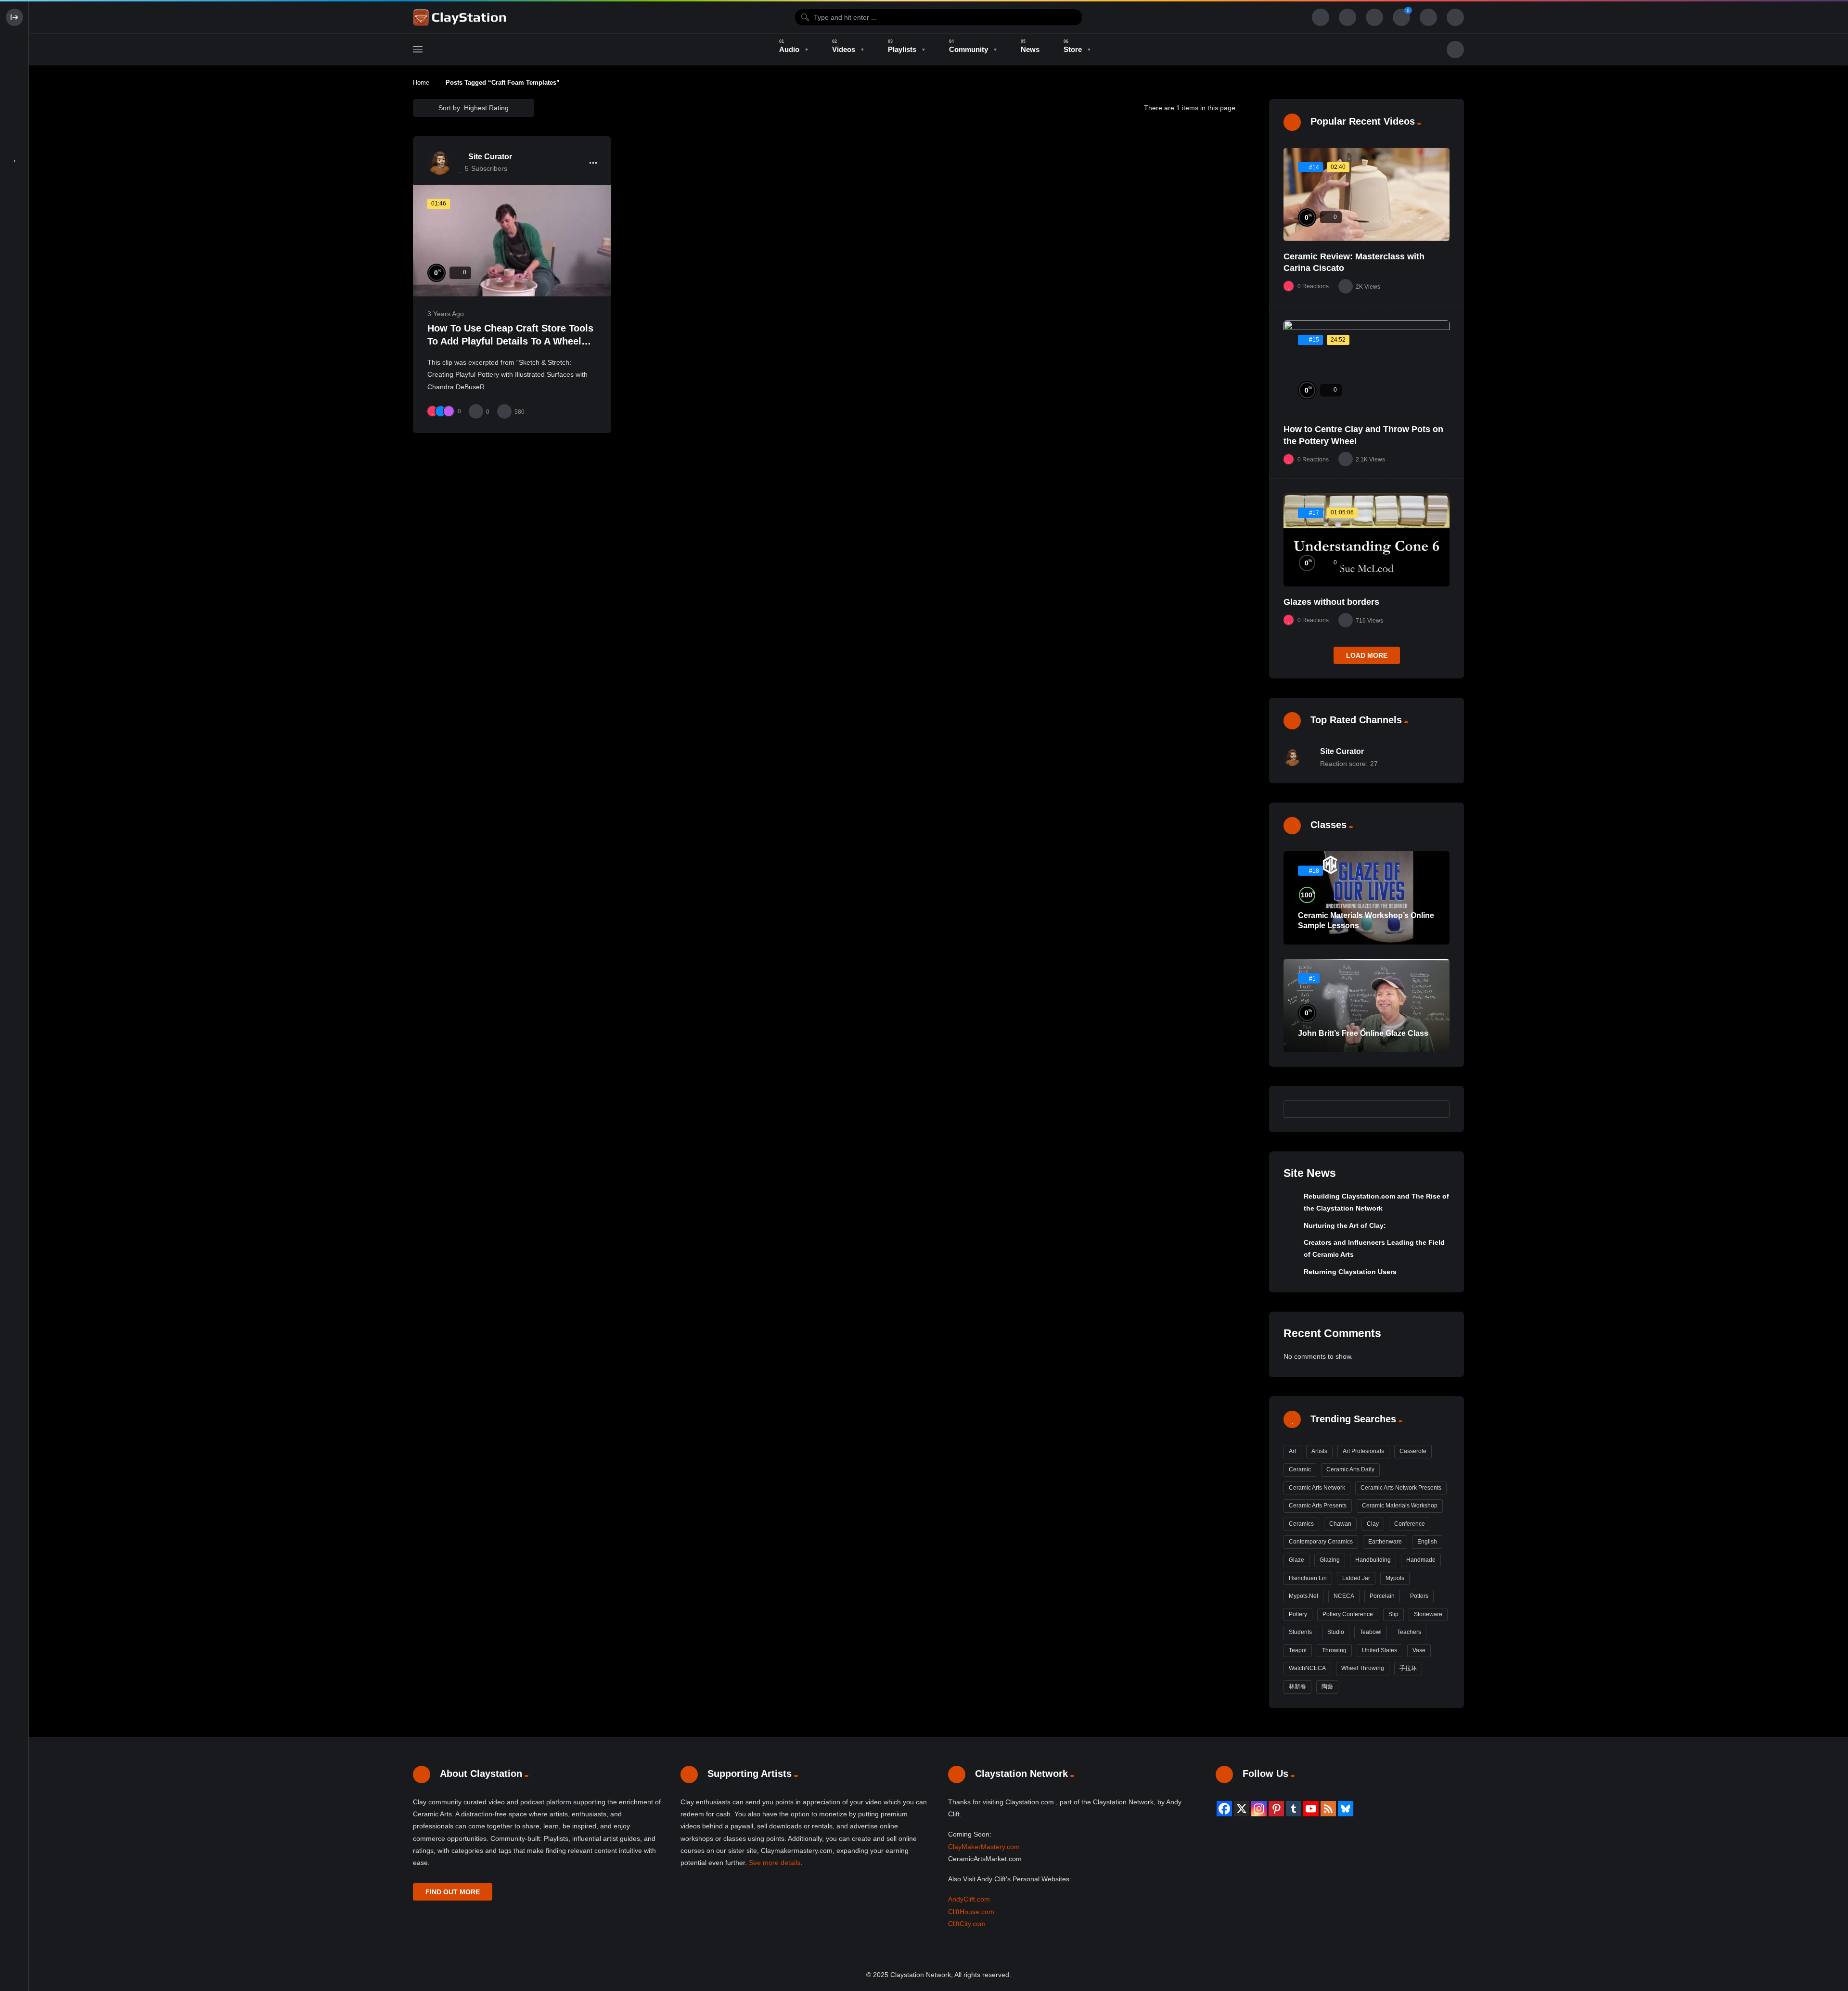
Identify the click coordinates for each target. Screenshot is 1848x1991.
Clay (1373, 1524)
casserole (1413, 1451)
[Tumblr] (1294, 1809)
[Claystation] (461, 17)
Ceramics (1301, 1524)
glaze (1296, 1560)
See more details (775, 1863)
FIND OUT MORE (453, 1892)
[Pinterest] (1276, 1809)
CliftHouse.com (971, 1912)
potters (1419, 1596)
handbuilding (1373, 1560)
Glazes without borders (1331, 602)
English (1427, 1542)
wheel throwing (1363, 1668)
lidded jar (1356, 1578)
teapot (1298, 1650)
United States (1380, 1650)
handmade (1421, 1560)
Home (421, 83)
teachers (1409, 1632)
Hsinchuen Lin (1308, 1578)
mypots (1395, 1578)
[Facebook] (1224, 1809)
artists (1319, 1451)
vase (1419, 1650)
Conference (1410, 1524)
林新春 (1297, 1686)
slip (1393, 1614)
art (1292, 1451)
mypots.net (1303, 1596)
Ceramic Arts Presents (1318, 1506)
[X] (1242, 1809)
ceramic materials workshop (1400, 1506)
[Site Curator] (439, 163)
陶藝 (1327, 1686)
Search (1437, 1109)
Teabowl (1371, 1632)
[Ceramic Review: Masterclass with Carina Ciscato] (1367, 194)
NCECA (1344, 1596)
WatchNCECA (1307, 1668)
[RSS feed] (1328, 1809)
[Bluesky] (1346, 1809)
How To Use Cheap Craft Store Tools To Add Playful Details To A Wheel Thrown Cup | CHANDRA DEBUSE (510, 341)
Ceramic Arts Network (1317, 1488)
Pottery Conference (1348, 1614)
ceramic (1300, 1469)
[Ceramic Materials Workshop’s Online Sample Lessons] (1367, 898)
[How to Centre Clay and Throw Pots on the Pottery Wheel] (1367, 367)
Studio (1336, 1632)
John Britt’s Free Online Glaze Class (1363, 1033)
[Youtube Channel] (1311, 1809)
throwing (1334, 1650)
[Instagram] (1259, 1809)
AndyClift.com (969, 1899)
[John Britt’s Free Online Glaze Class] (1367, 1006)
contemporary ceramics (1321, 1542)
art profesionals (1363, 1451)
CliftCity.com (967, 1924)
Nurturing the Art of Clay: (1345, 1225)
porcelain (1382, 1596)
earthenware (1385, 1542)
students (1300, 1632)
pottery (1298, 1614)
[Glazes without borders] (1367, 540)
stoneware (1428, 1614)
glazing (1330, 1560)
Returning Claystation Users (1350, 1272)
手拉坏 (1408, 1668)
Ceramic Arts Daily (1350, 1469)
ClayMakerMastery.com (984, 1847)
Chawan (1340, 1524)
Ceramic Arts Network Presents (1401, 1488)
